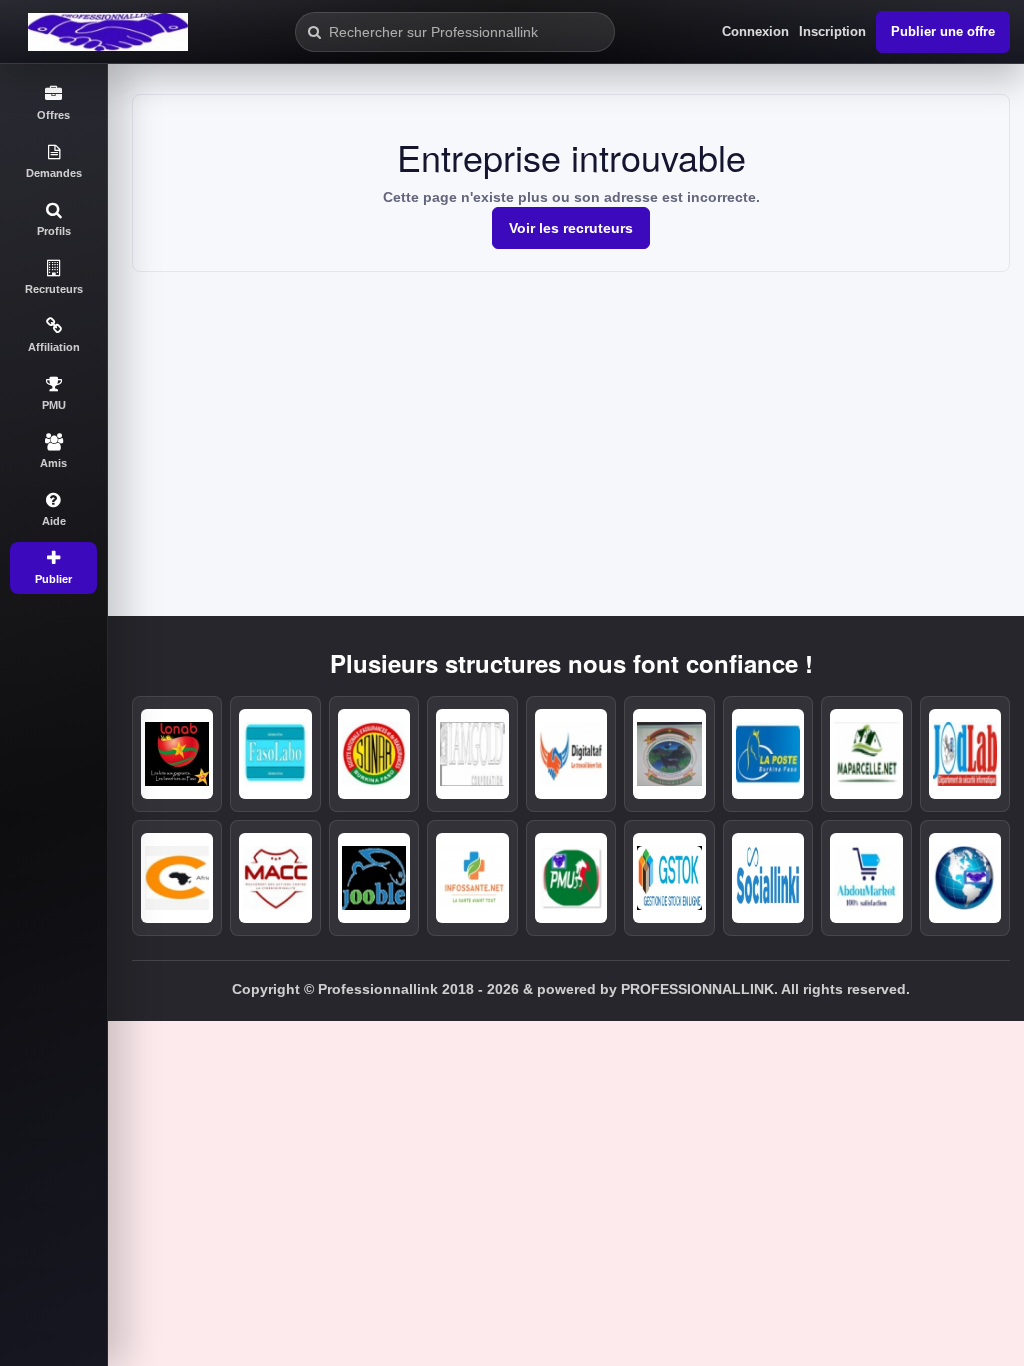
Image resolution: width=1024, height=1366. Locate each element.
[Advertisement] (571, 422)
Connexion (755, 31)
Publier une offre (943, 31)
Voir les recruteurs (571, 228)
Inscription (832, 31)
